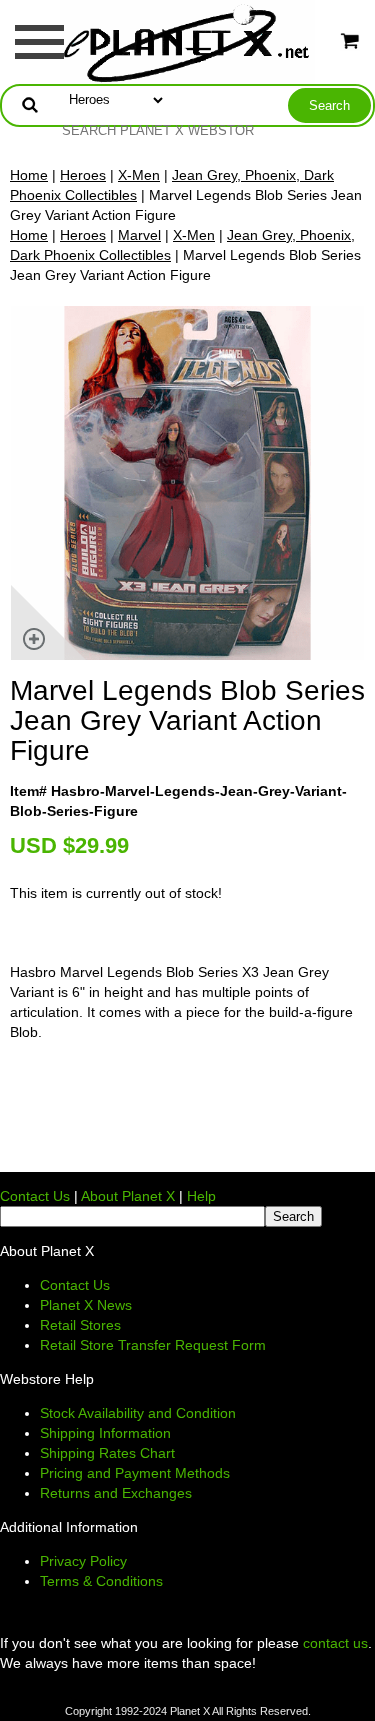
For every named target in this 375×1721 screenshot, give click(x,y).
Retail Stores (80, 1325)
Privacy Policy (83, 1561)
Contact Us (35, 1196)
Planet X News (86, 1305)
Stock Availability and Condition (138, 1413)
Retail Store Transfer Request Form (153, 1345)
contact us (335, 1643)
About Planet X (128, 1196)
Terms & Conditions (101, 1581)
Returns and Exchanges (116, 1493)
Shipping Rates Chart (107, 1453)
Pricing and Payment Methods (135, 1473)
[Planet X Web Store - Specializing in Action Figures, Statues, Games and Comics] (187, 41)
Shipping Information (105, 1433)
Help (201, 1196)
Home (29, 175)
